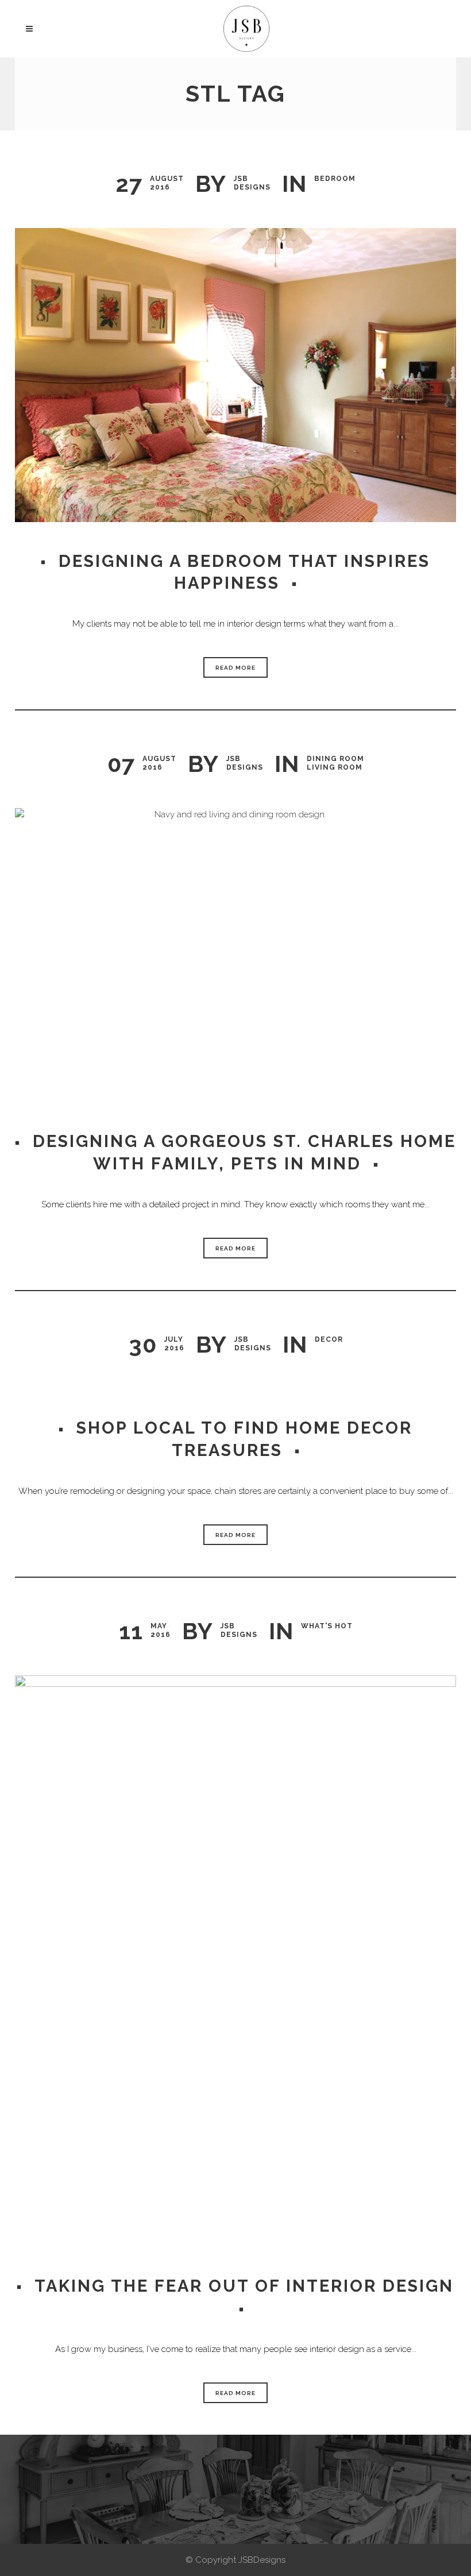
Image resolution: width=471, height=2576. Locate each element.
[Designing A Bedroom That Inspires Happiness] (235, 375)
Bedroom (335, 179)
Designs (252, 187)
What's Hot (327, 1626)
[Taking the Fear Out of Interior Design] (235, 1961)
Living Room (335, 767)
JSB (241, 179)
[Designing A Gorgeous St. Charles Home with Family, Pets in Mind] (235, 955)
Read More (235, 668)
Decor (329, 1339)
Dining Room (335, 759)
